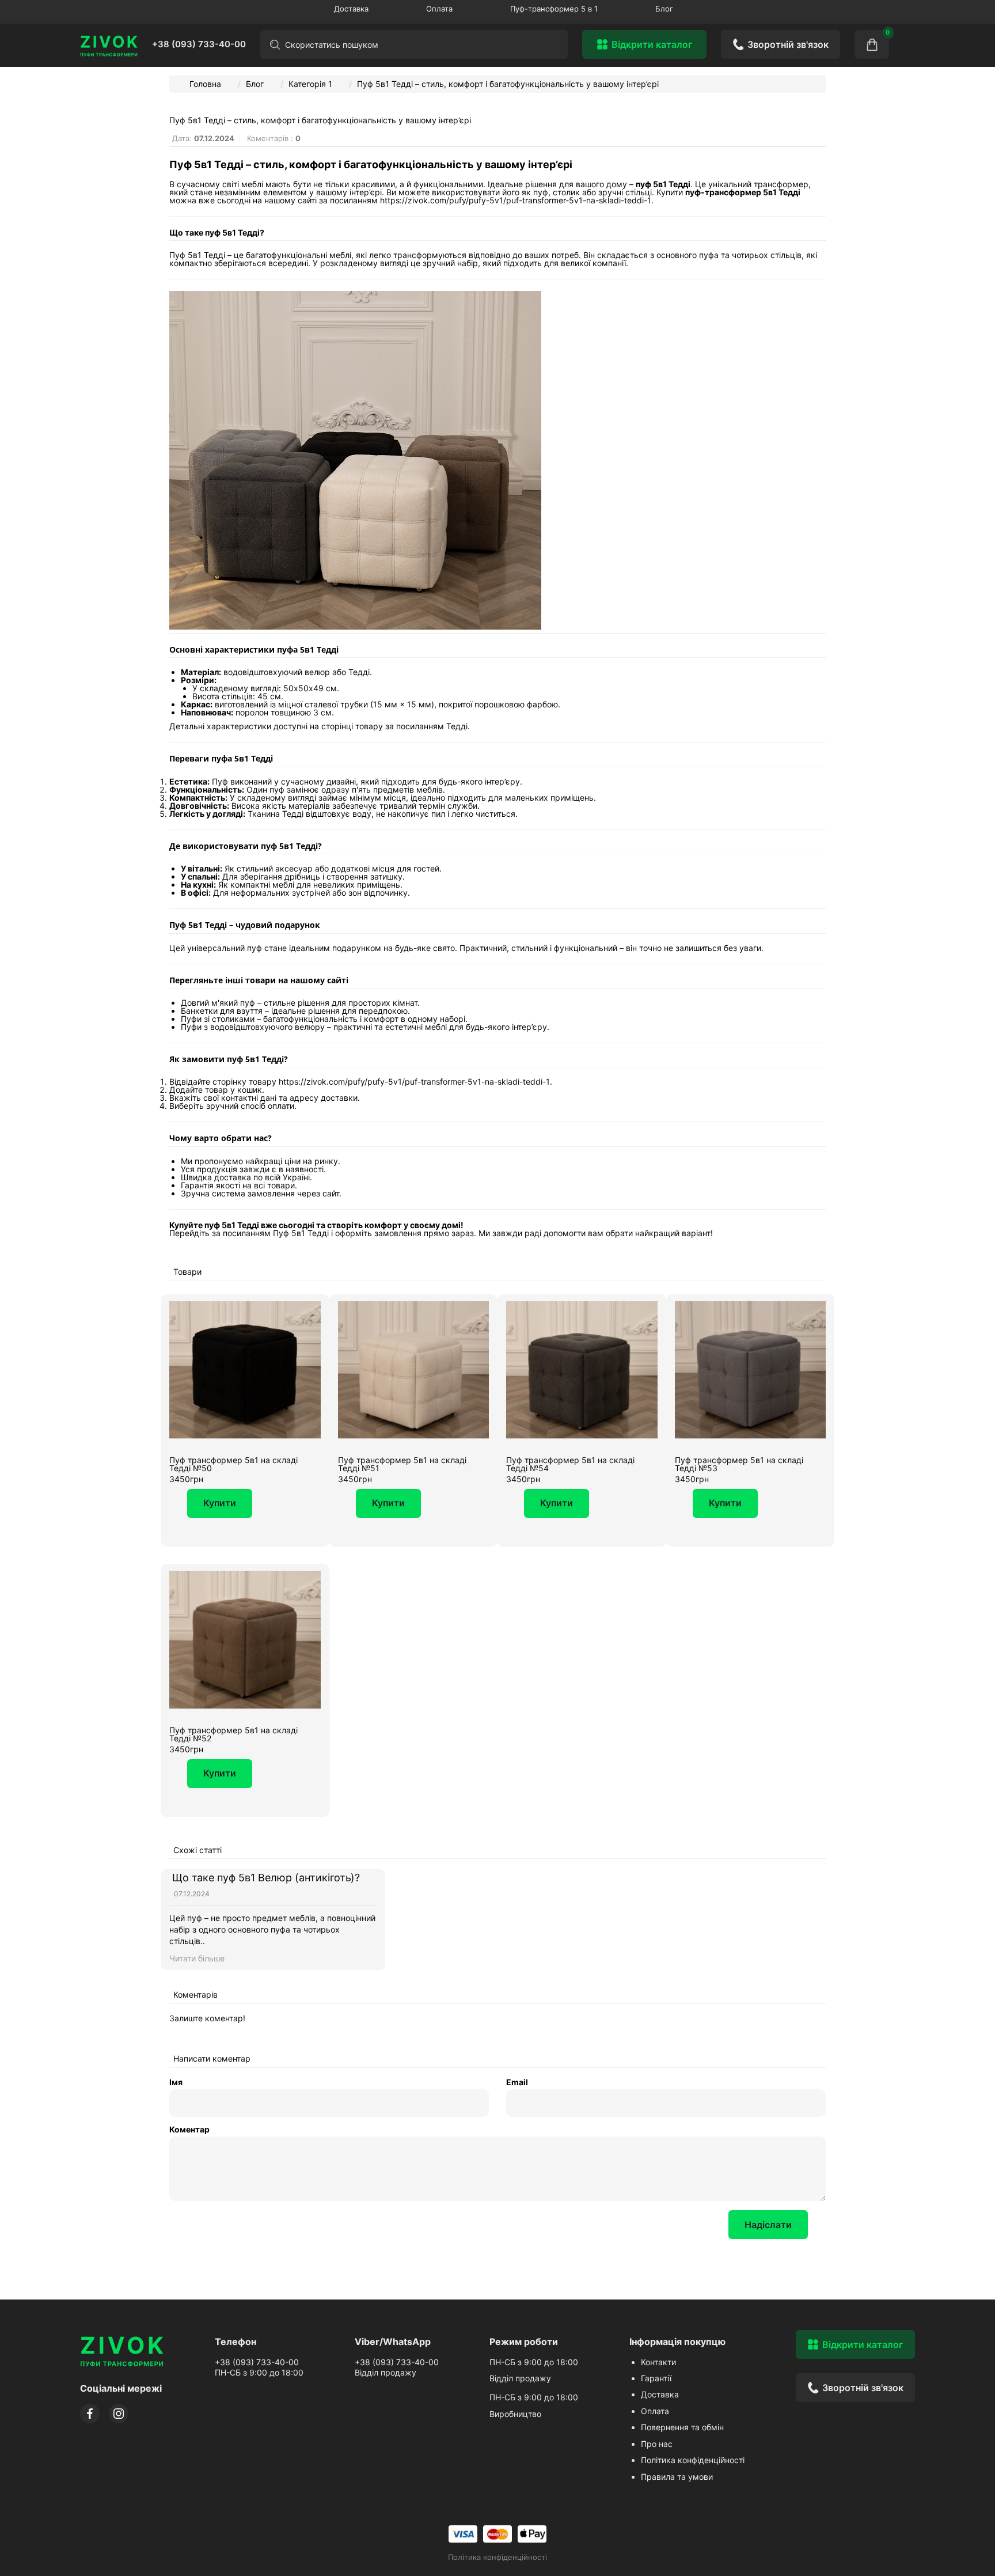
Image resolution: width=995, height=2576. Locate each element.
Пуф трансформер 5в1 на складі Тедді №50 (233, 1464)
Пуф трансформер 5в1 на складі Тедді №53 (739, 1464)
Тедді (457, 726)
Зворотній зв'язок (788, 44)
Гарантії (656, 2378)
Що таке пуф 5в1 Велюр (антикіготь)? (266, 1878)
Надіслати (768, 2225)
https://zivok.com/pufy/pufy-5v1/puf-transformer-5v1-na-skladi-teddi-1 (516, 200)
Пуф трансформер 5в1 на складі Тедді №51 (402, 1464)
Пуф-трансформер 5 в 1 (554, 9)
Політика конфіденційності (693, 2460)
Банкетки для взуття (222, 1011)
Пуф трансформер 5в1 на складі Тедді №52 (233, 1734)
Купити (220, 1503)
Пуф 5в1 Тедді (301, 1233)
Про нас (657, 2444)
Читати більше (197, 1958)
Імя (176, 2082)
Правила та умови (677, 2477)
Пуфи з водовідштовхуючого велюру (253, 1027)
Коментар (189, 2130)
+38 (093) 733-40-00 (199, 44)
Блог (664, 9)
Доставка (351, 9)
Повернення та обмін (682, 2427)
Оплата (439, 9)
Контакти (658, 2362)
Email (517, 2082)
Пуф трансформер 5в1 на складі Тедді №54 (570, 1464)
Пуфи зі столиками (218, 1019)
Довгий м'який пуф (218, 1003)
